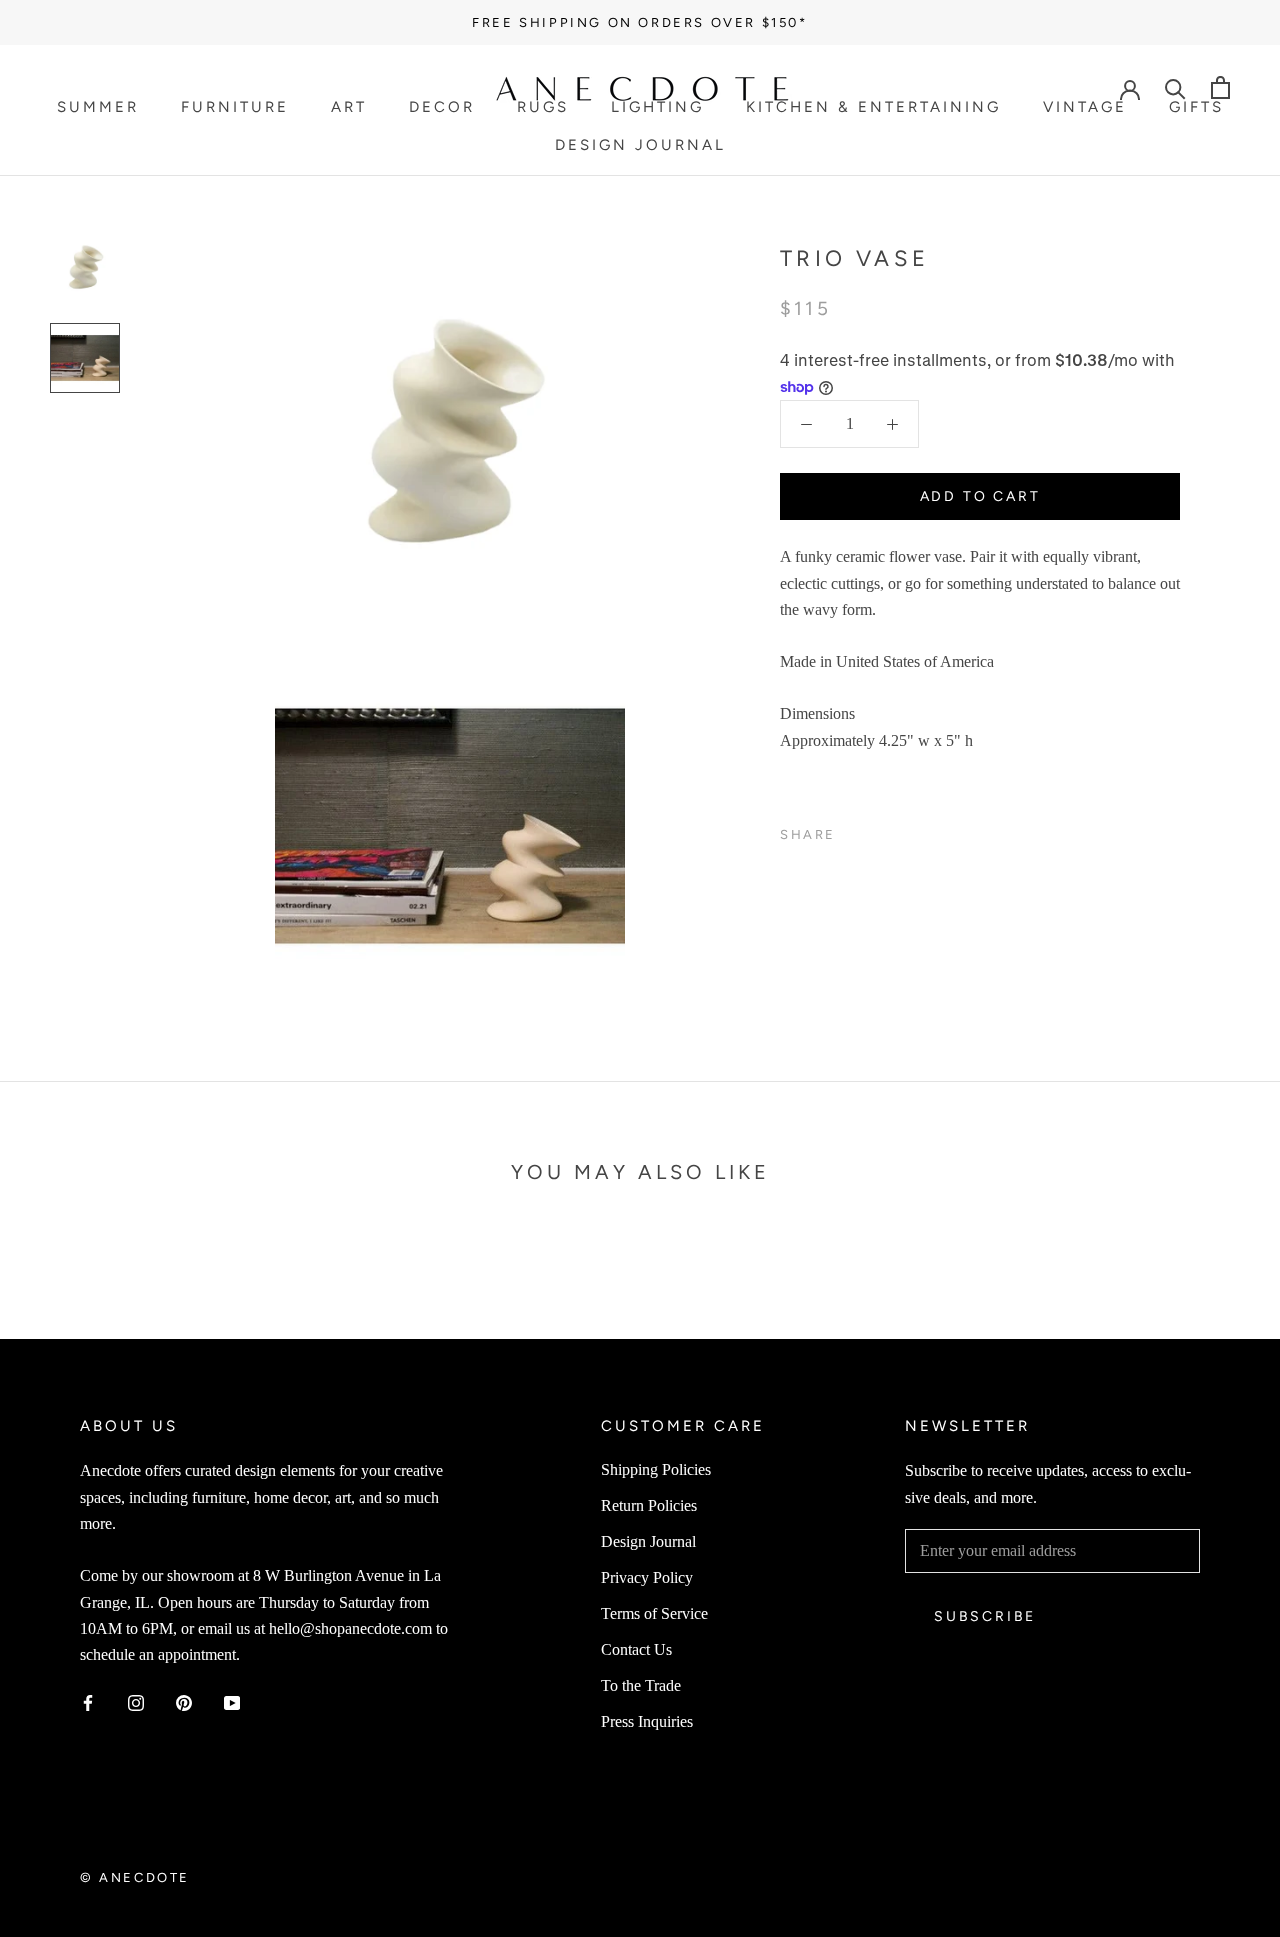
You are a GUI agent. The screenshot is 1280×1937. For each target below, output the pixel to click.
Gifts (1196, 107)
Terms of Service (654, 1613)
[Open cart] (1220, 87)
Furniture (235, 107)
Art (349, 107)
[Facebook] (855, 830)
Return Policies (649, 1505)
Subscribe (985, 1616)
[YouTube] (232, 1702)
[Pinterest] (907, 830)
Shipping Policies (656, 1469)
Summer (98, 107)
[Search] (1175, 87)
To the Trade (641, 1685)
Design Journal (640, 145)
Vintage (1085, 107)
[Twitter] (881, 830)
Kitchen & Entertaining (873, 107)
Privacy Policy (647, 1577)
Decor (442, 107)
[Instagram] (136, 1702)
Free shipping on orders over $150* (639, 22)
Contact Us (636, 1649)
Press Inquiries (647, 1721)
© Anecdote (135, 1877)
